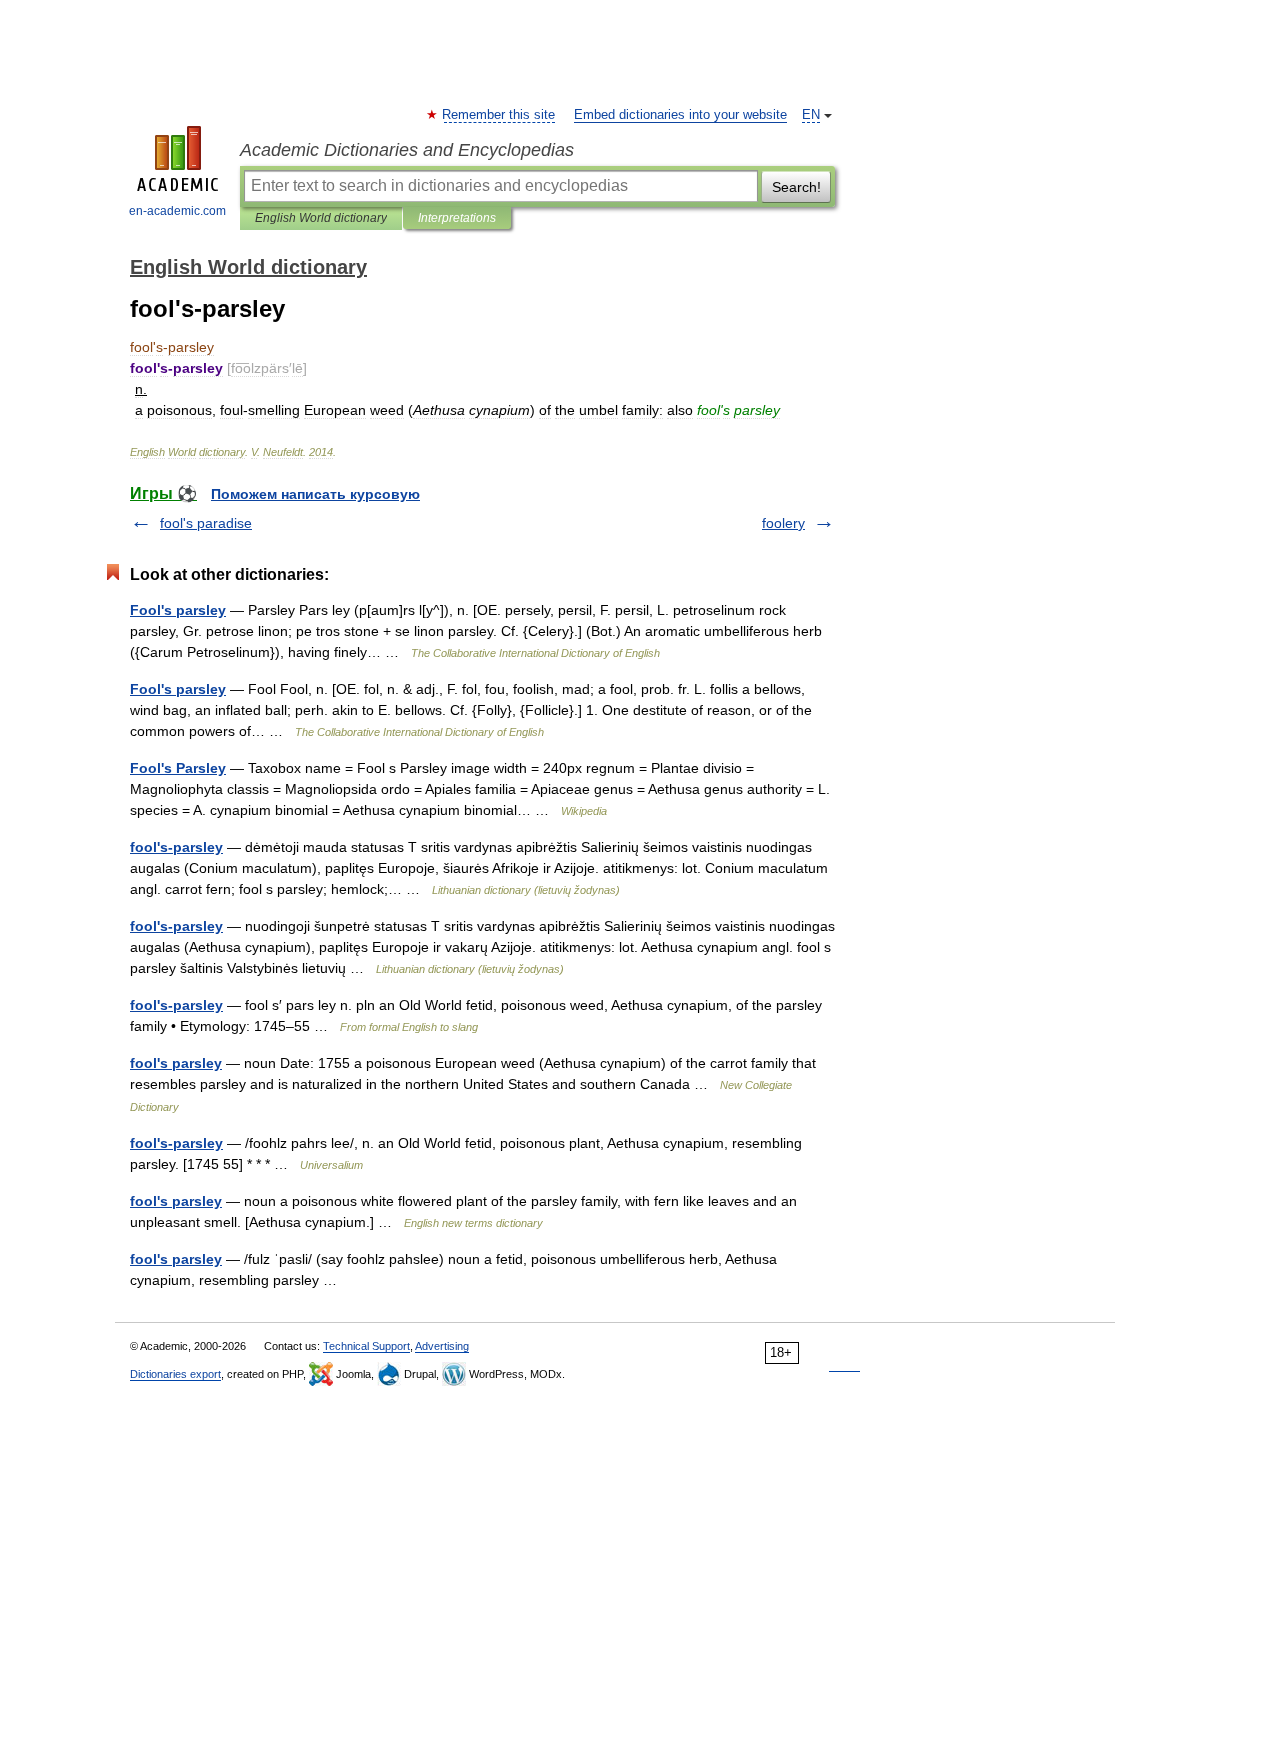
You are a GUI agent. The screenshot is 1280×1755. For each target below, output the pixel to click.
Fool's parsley (178, 610)
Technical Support (366, 1346)
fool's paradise (206, 523)
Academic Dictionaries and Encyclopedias (407, 150)
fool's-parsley (176, 847)
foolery (783, 523)
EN (811, 115)
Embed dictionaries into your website (680, 115)
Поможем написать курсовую (315, 494)
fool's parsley (176, 1063)
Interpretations (457, 218)
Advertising (442, 1346)
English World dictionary (321, 218)
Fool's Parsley (178, 768)
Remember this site (499, 115)
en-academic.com (177, 211)
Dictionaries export (175, 1374)
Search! (796, 187)
